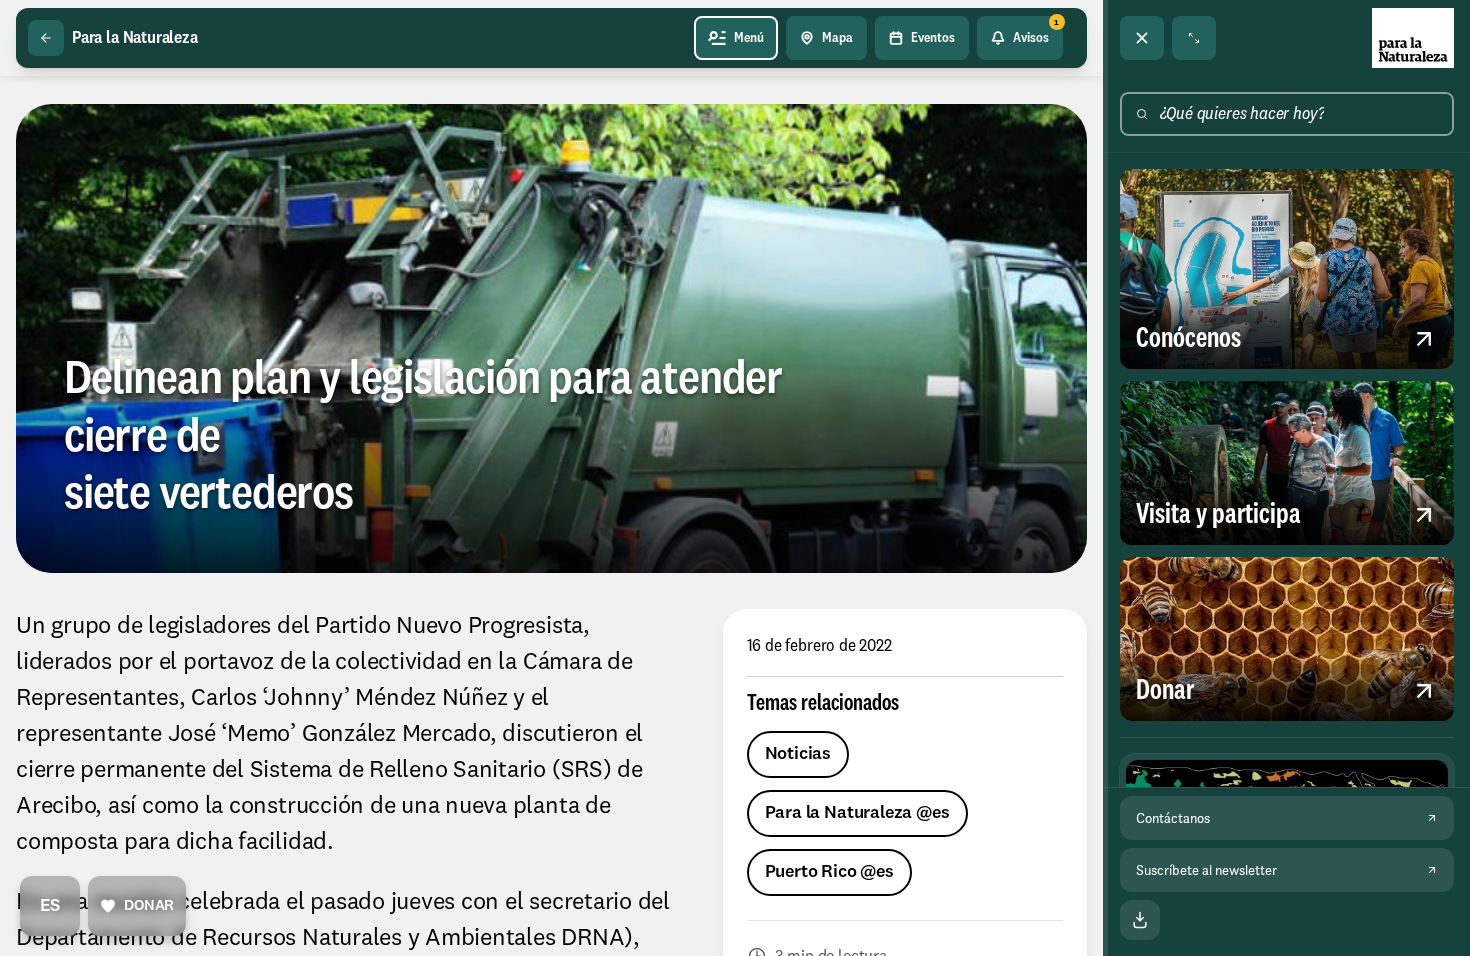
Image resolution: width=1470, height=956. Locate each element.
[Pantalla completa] (1194, 38)
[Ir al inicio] (1413, 38)
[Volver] (46, 38)
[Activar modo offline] (1140, 920)
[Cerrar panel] (1142, 38)
